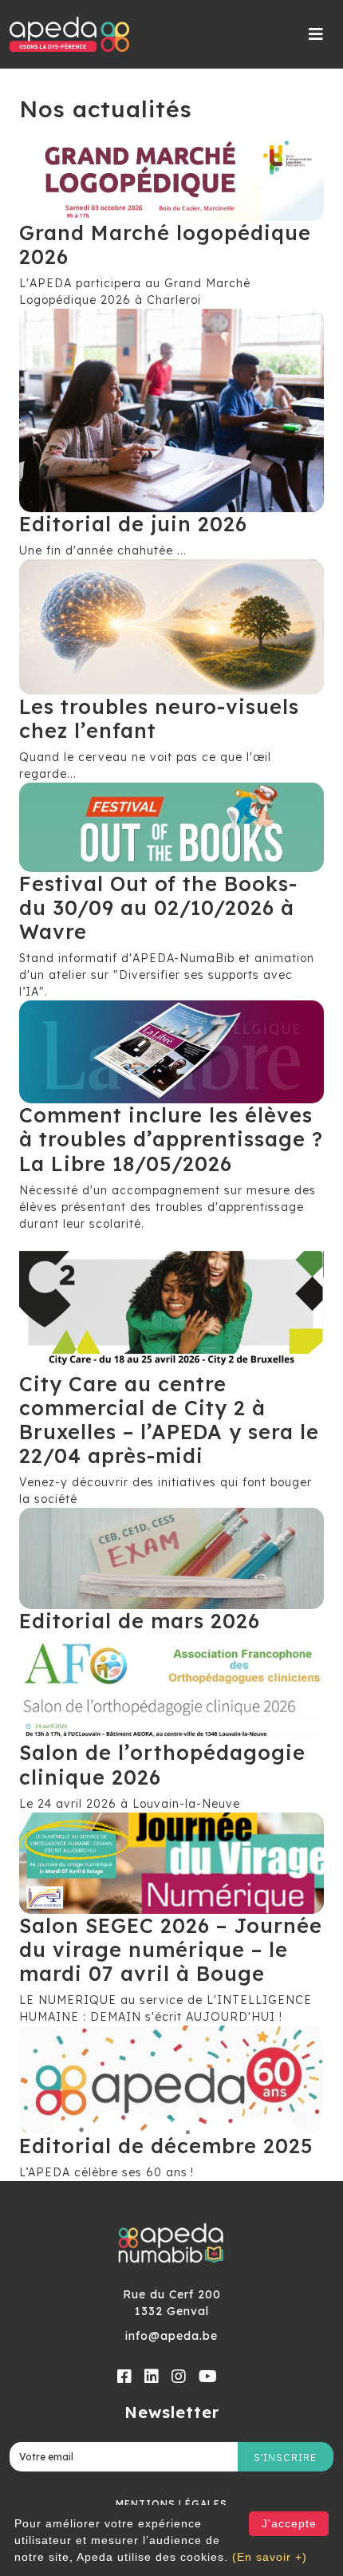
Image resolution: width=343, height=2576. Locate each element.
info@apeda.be (171, 2336)
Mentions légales (171, 2504)
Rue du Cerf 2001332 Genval (172, 2303)
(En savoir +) (270, 2557)
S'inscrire (285, 2458)
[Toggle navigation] (316, 34)
